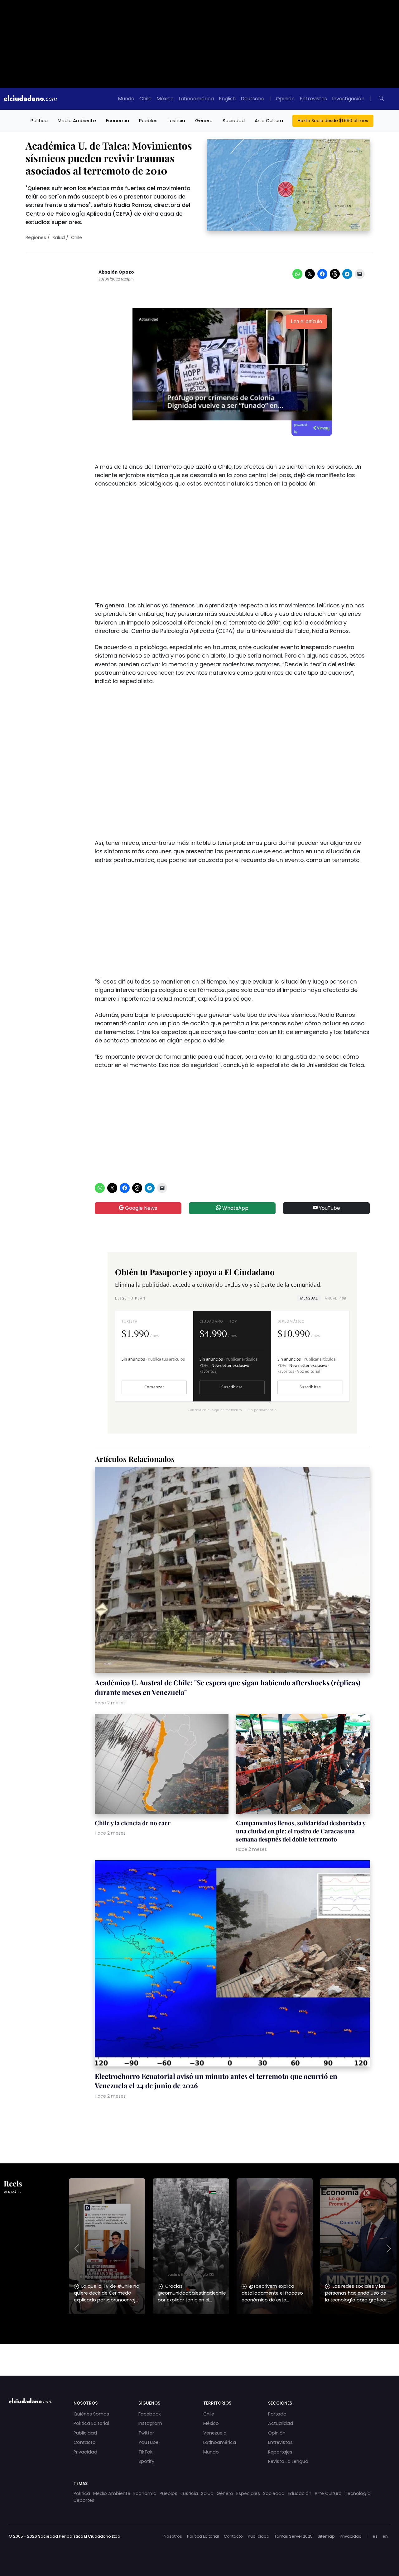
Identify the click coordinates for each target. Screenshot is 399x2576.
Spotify (146, 2461)
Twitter (146, 2433)
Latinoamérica (196, 99)
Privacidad (85, 2452)
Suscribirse (232, 1387)
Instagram (150, 2423)
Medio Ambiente (77, 120)
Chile (145, 99)
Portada (277, 2414)
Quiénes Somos (91, 2414)
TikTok (145, 2452)
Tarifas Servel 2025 (293, 2536)
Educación (300, 2493)
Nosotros (173, 2536)
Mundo (126, 99)
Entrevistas (313, 99)
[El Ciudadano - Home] (30, 99)
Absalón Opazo (116, 272)
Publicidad (85, 2433)
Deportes (84, 2500)
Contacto (85, 2442)
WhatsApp (235, 1208)
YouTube (329, 1208)
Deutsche (252, 99)
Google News (140, 1208)
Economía (118, 120)
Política (39, 120)
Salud (59, 237)
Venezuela (215, 2433)
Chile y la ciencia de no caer (133, 1823)
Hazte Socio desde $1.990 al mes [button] (333, 121)
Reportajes (280, 2452)
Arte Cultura (269, 120)
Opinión (285, 99)
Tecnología (358, 2493)
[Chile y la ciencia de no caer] (162, 1765)
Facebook (150, 2414)
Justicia (176, 120)
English (227, 99)
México (165, 99)
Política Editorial (91, 2423)
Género (204, 120)
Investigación (348, 99)
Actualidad (281, 2423)
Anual (336, 1298)
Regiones (36, 237)
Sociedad (234, 120)
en (385, 2536)
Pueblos (148, 120)
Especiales (248, 2493)
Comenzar (154, 1387)
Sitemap (326, 2536)
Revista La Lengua (288, 2461)
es (375, 2536)
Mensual (309, 1298)
